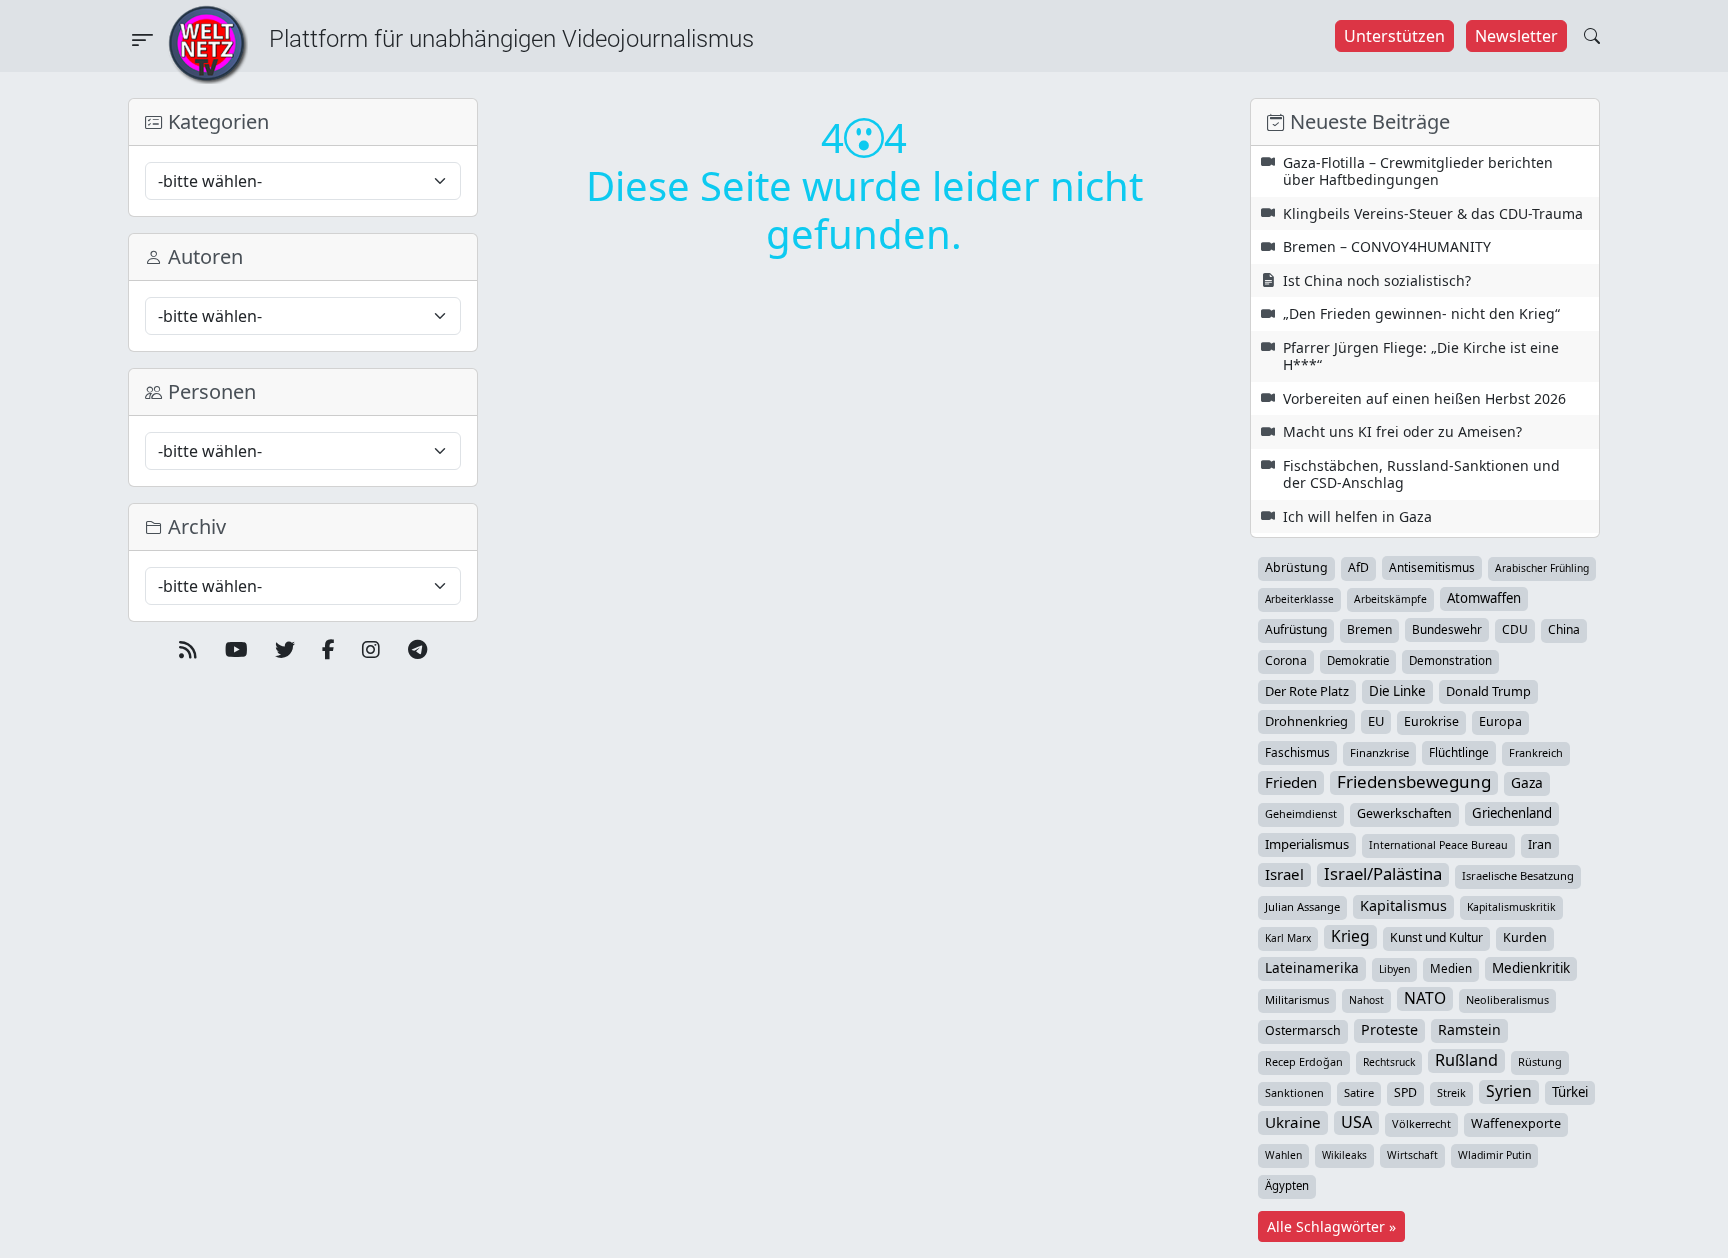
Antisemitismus (1432, 567)
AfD (1358, 567)
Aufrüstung (1296, 629)
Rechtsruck (1389, 1062)
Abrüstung (1296, 567)
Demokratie (1358, 660)
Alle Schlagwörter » (1331, 1226)
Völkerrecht (1421, 1123)
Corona (1286, 660)
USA (1356, 1122)
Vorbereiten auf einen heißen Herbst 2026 (1424, 398)
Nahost (1366, 1000)
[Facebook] (328, 650)
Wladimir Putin (1494, 1155)
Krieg (1350, 936)
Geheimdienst (1301, 813)
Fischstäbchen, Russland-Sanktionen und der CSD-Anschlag (1421, 474)
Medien (1451, 968)
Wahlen (1283, 1155)
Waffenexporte (1516, 1123)
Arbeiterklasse (1299, 599)
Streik (1451, 1092)
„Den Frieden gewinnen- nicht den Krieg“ (1421, 313)
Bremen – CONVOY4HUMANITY (1387, 246)
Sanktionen (1294, 1092)
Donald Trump (1488, 691)
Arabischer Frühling (1542, 568)
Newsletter (1516, 36)
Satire (1359, 1092)
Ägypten (1287, 1185)
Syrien (1509, 1091)
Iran (1540, 844)
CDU (1515, 629)
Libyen (1394, 969)
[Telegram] (417, 650)
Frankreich (1536, 752)
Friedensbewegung (1414, 782)
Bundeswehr (1447, 629)
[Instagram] (371, 650)
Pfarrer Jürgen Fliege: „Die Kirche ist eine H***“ (1421, 356)
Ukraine (1293, 1122)
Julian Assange (1302, 906)
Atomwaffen (1484, 598)
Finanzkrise (1379, 752)
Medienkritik (1531, 968)
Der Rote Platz (1307, 691)
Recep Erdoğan (1304, 1061)
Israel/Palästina (1383, 874)
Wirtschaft (1412, 1155)
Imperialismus (1307, 844)
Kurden (1525, 937)
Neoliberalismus (1507, 999)
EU (1376, 721)
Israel (1284, 874)
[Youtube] (236, 650)
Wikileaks (1344, 1155)
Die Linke (1397, 691)
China (1564, 629)
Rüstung (1540, 1061)
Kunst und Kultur (1436, 937)
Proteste (1389, 1029)
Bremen (1369, 629)
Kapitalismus (1403, 905)
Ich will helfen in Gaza (1357, 516)
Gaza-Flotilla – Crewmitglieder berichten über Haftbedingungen (1418, 171)
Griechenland (1512, 813)
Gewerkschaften (1404, 813)
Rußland (1466, 1060)
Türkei (1570, 1092)
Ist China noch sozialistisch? (1377, 280)
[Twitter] (285, 650)
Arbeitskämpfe (1390, 599)
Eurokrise (1431, 721)
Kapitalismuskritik (1511, 907)
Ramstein (1469, 1029)
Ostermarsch (1303, 1030)
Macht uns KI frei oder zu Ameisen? (1402, 431)
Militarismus (1297, 999)
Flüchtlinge (1459, 752)
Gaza (1527, 782)
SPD (1405, 1092)
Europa (1500, 721)
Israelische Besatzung (1518, 875)
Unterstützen (1394, 36)
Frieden (1291, 782)
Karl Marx (1288, 938)
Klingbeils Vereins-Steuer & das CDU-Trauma (1433, 213)
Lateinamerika (1312, 967)
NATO (1425, 998)
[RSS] (188, 650)
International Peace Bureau (1438, 845)
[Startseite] (208, 43)
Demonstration (1450, 660)
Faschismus (1297, 752)
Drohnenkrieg (1306, 721)
